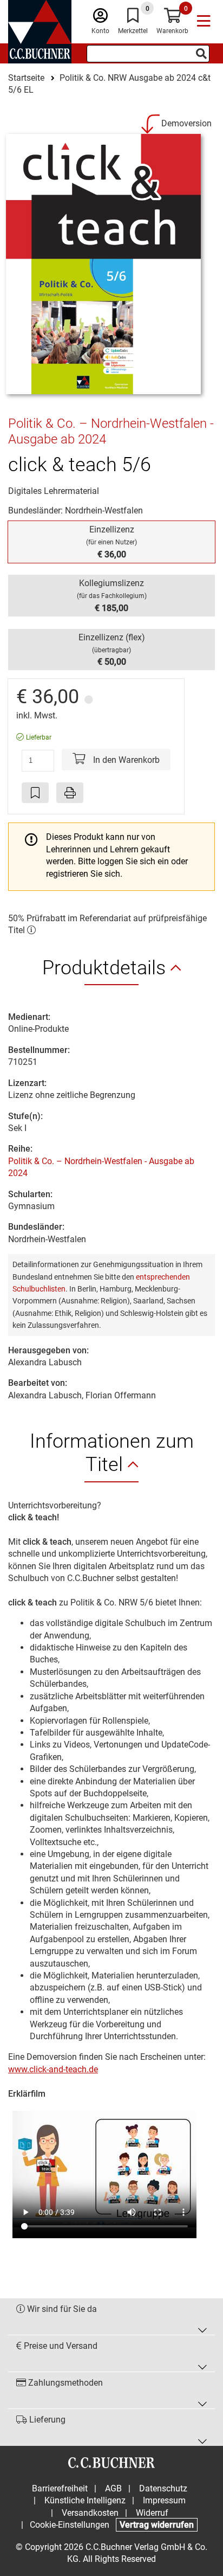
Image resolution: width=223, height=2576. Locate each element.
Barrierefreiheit (60, 2488)
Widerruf (152, 2513)
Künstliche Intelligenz (85, 2500)
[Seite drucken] (70, 793)
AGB (113, 2488)
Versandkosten (90, 2513)
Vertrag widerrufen (157, 2525)
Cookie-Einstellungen (70, 2525)
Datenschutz (163, 2488)
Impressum (164, 2500)
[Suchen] (201, 54)
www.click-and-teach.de (53, 2069)
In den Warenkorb (125, 760)
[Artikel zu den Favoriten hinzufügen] (35, 793)
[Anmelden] (100, 18)
